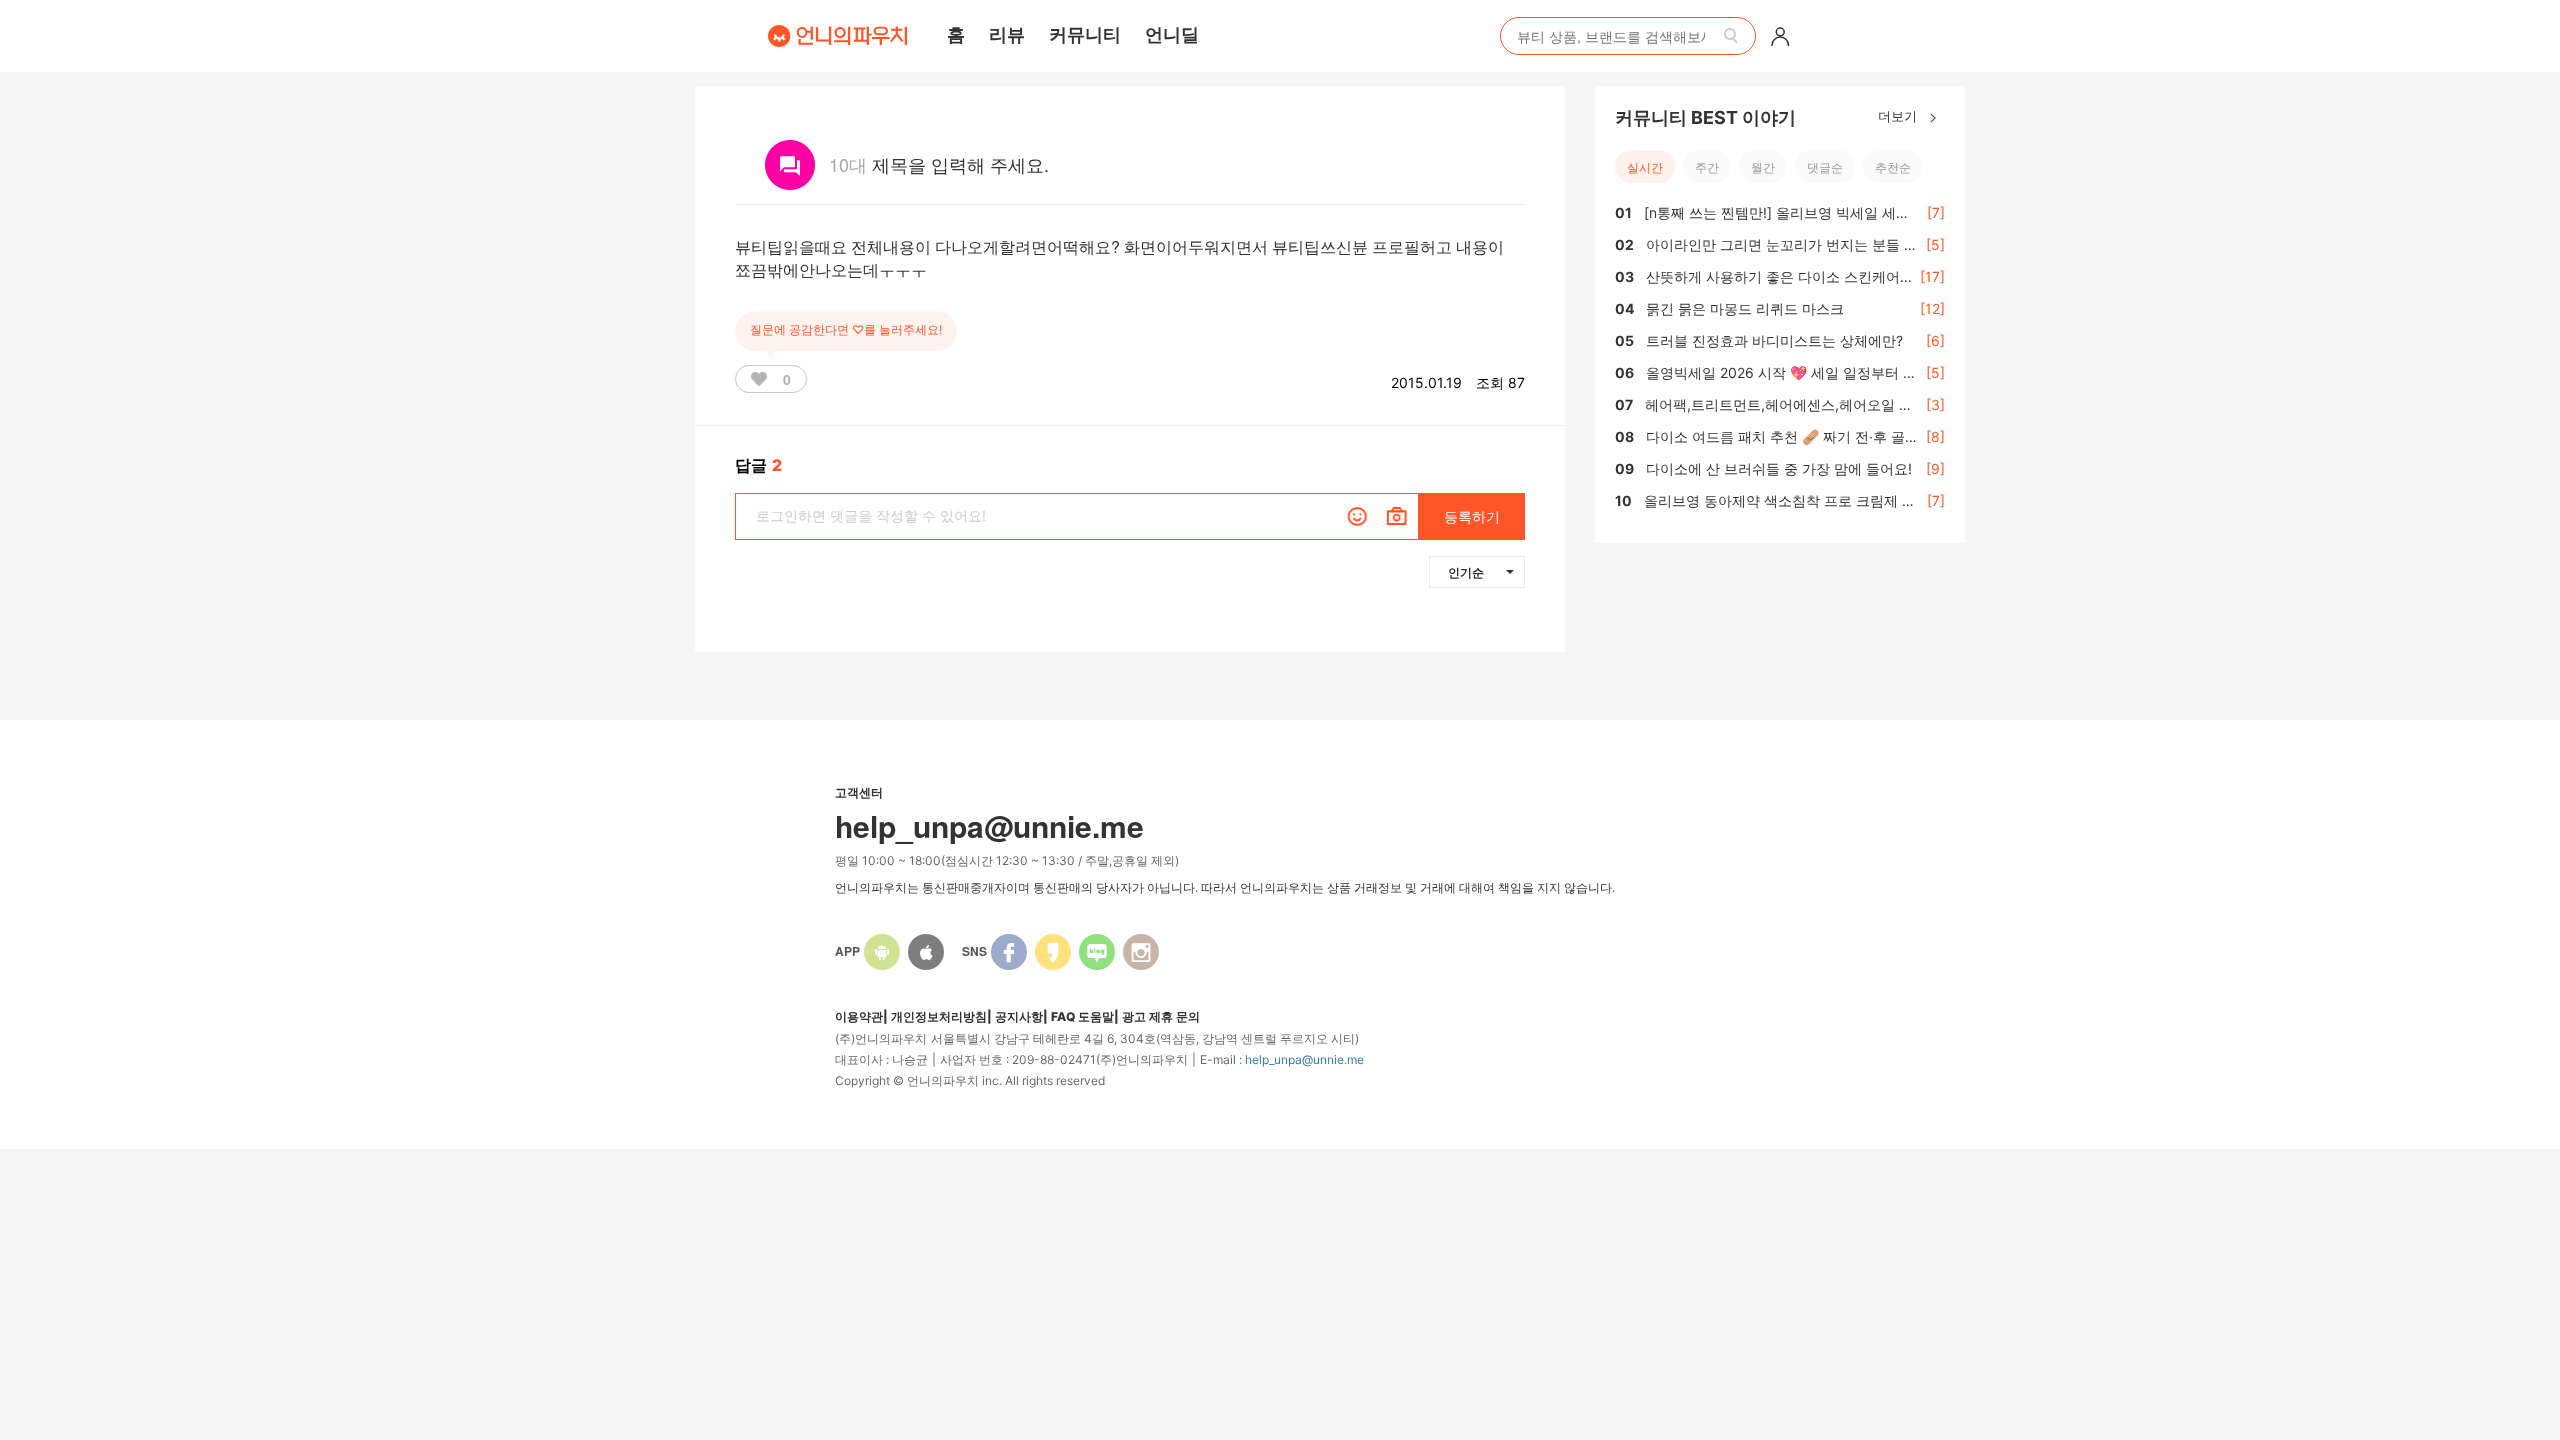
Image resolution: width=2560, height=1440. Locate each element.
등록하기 (1472, 516)
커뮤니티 (1085, 34)
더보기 (1899, 115)
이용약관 (859, 1016)
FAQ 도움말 (1082, 1016)
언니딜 (1172, 34)
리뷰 (1007, 34)
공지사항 (1019, 1016)
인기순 (1466, 572)
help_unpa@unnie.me (1304, 1059)
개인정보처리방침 (939, 1016)
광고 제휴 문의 (1161, 1016)
